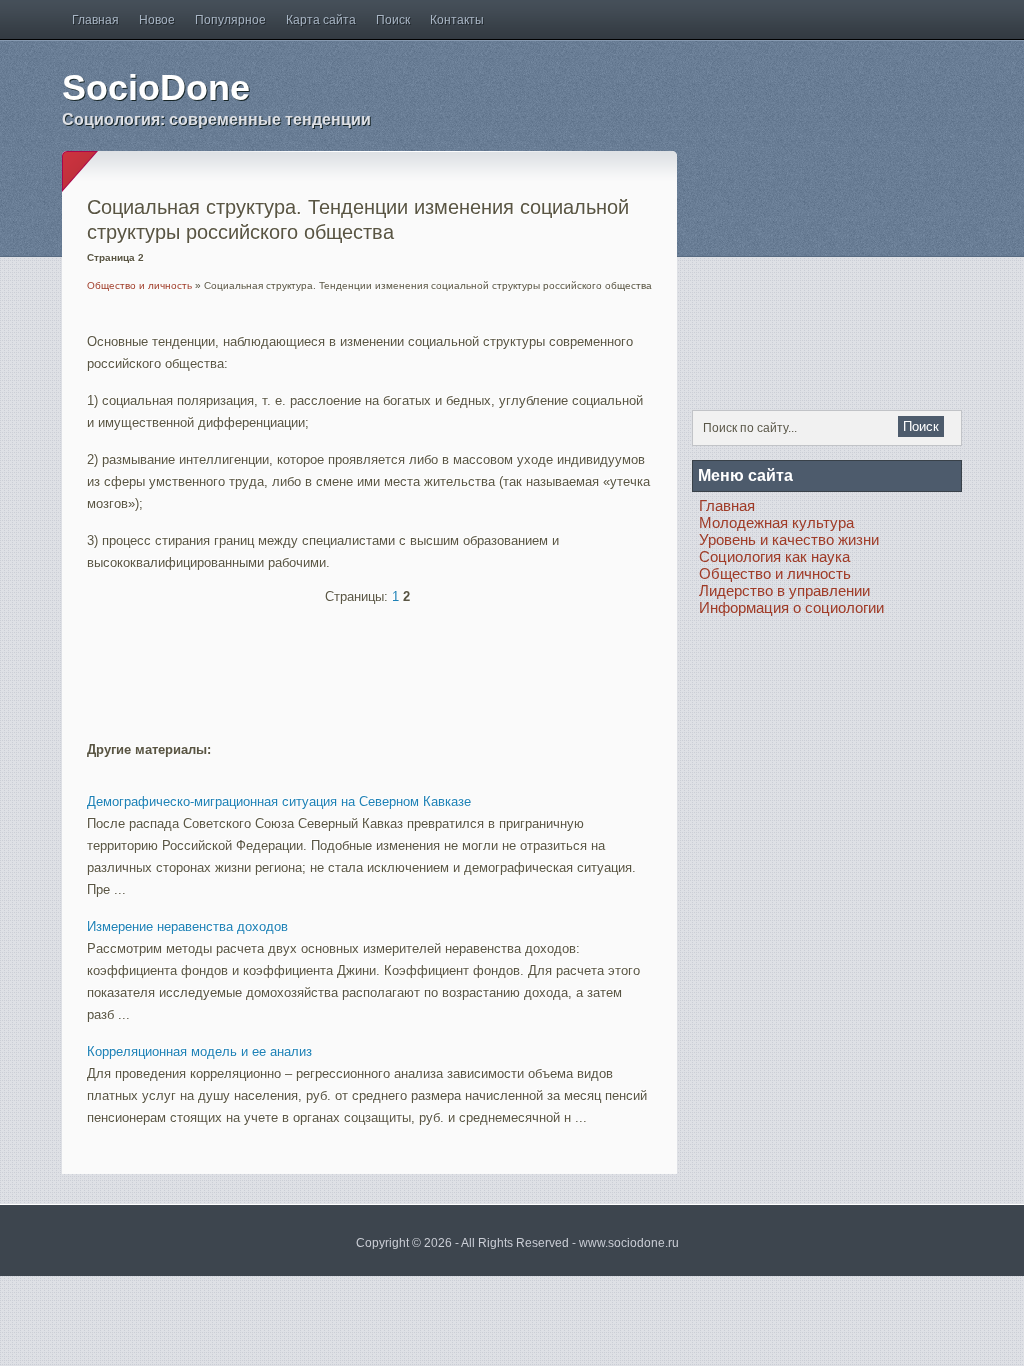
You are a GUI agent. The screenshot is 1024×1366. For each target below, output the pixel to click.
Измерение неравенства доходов (187, 926)
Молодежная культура (776, 522)
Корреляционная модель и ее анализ (199, 1051)
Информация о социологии (791, 607)
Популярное (230, 20)
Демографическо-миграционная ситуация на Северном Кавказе (279, 801)
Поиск (393, 20)
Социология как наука (774, 556)
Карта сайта (321, 20)
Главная (95, 20)
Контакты (457, 20)
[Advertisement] (321, 664)
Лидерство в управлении (784, 590)
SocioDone (156, 87)
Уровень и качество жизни (789, 539)
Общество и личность (139, 285)
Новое (157, 20)
